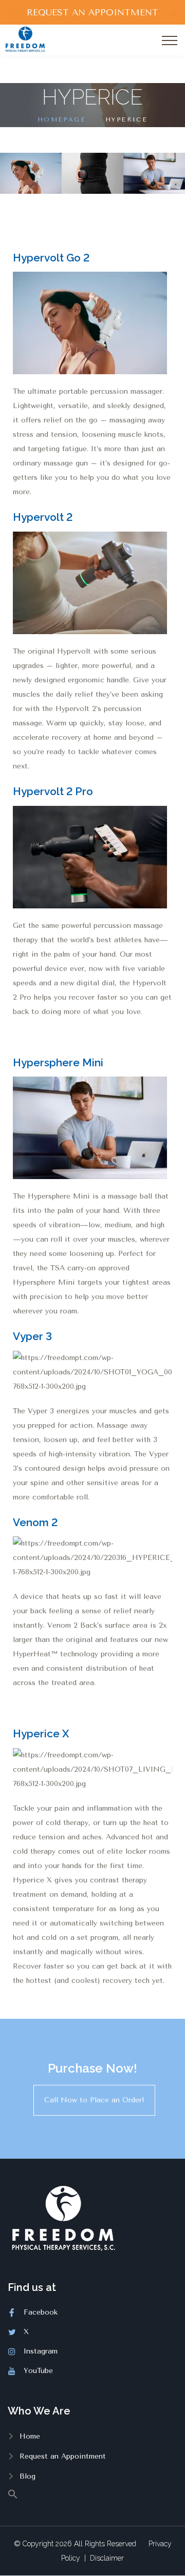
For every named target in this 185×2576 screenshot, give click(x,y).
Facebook (41, 2312)
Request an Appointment (63, 2456)
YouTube (38, 2371)
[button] (92, 2493)
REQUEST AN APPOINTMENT (92, 12)
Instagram (41, 2351)
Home (30, 2436)
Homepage (62, 119)
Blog (27, 2476)
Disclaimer (107, 2558)
